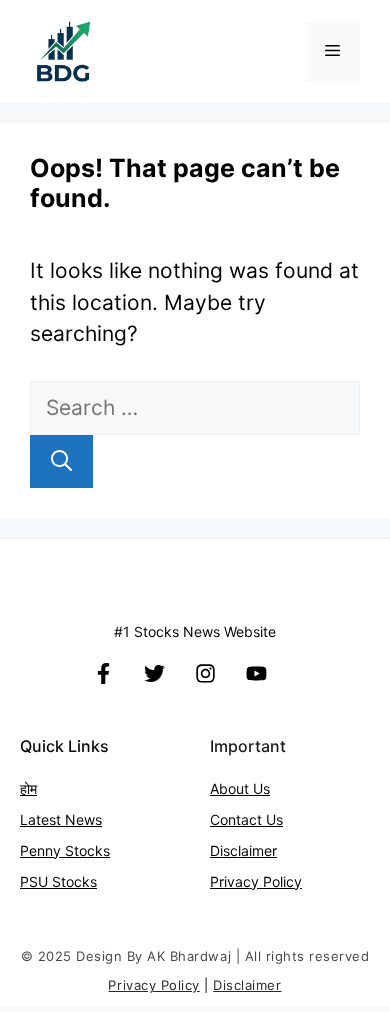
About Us (240, 788)
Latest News (61, 819)
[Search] (61, 462)
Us (274, 819)
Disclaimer (243, 850)
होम (28, 788)
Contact (238, 819)
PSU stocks (58, 881)
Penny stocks (65, 850)
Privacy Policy (256, 881)
